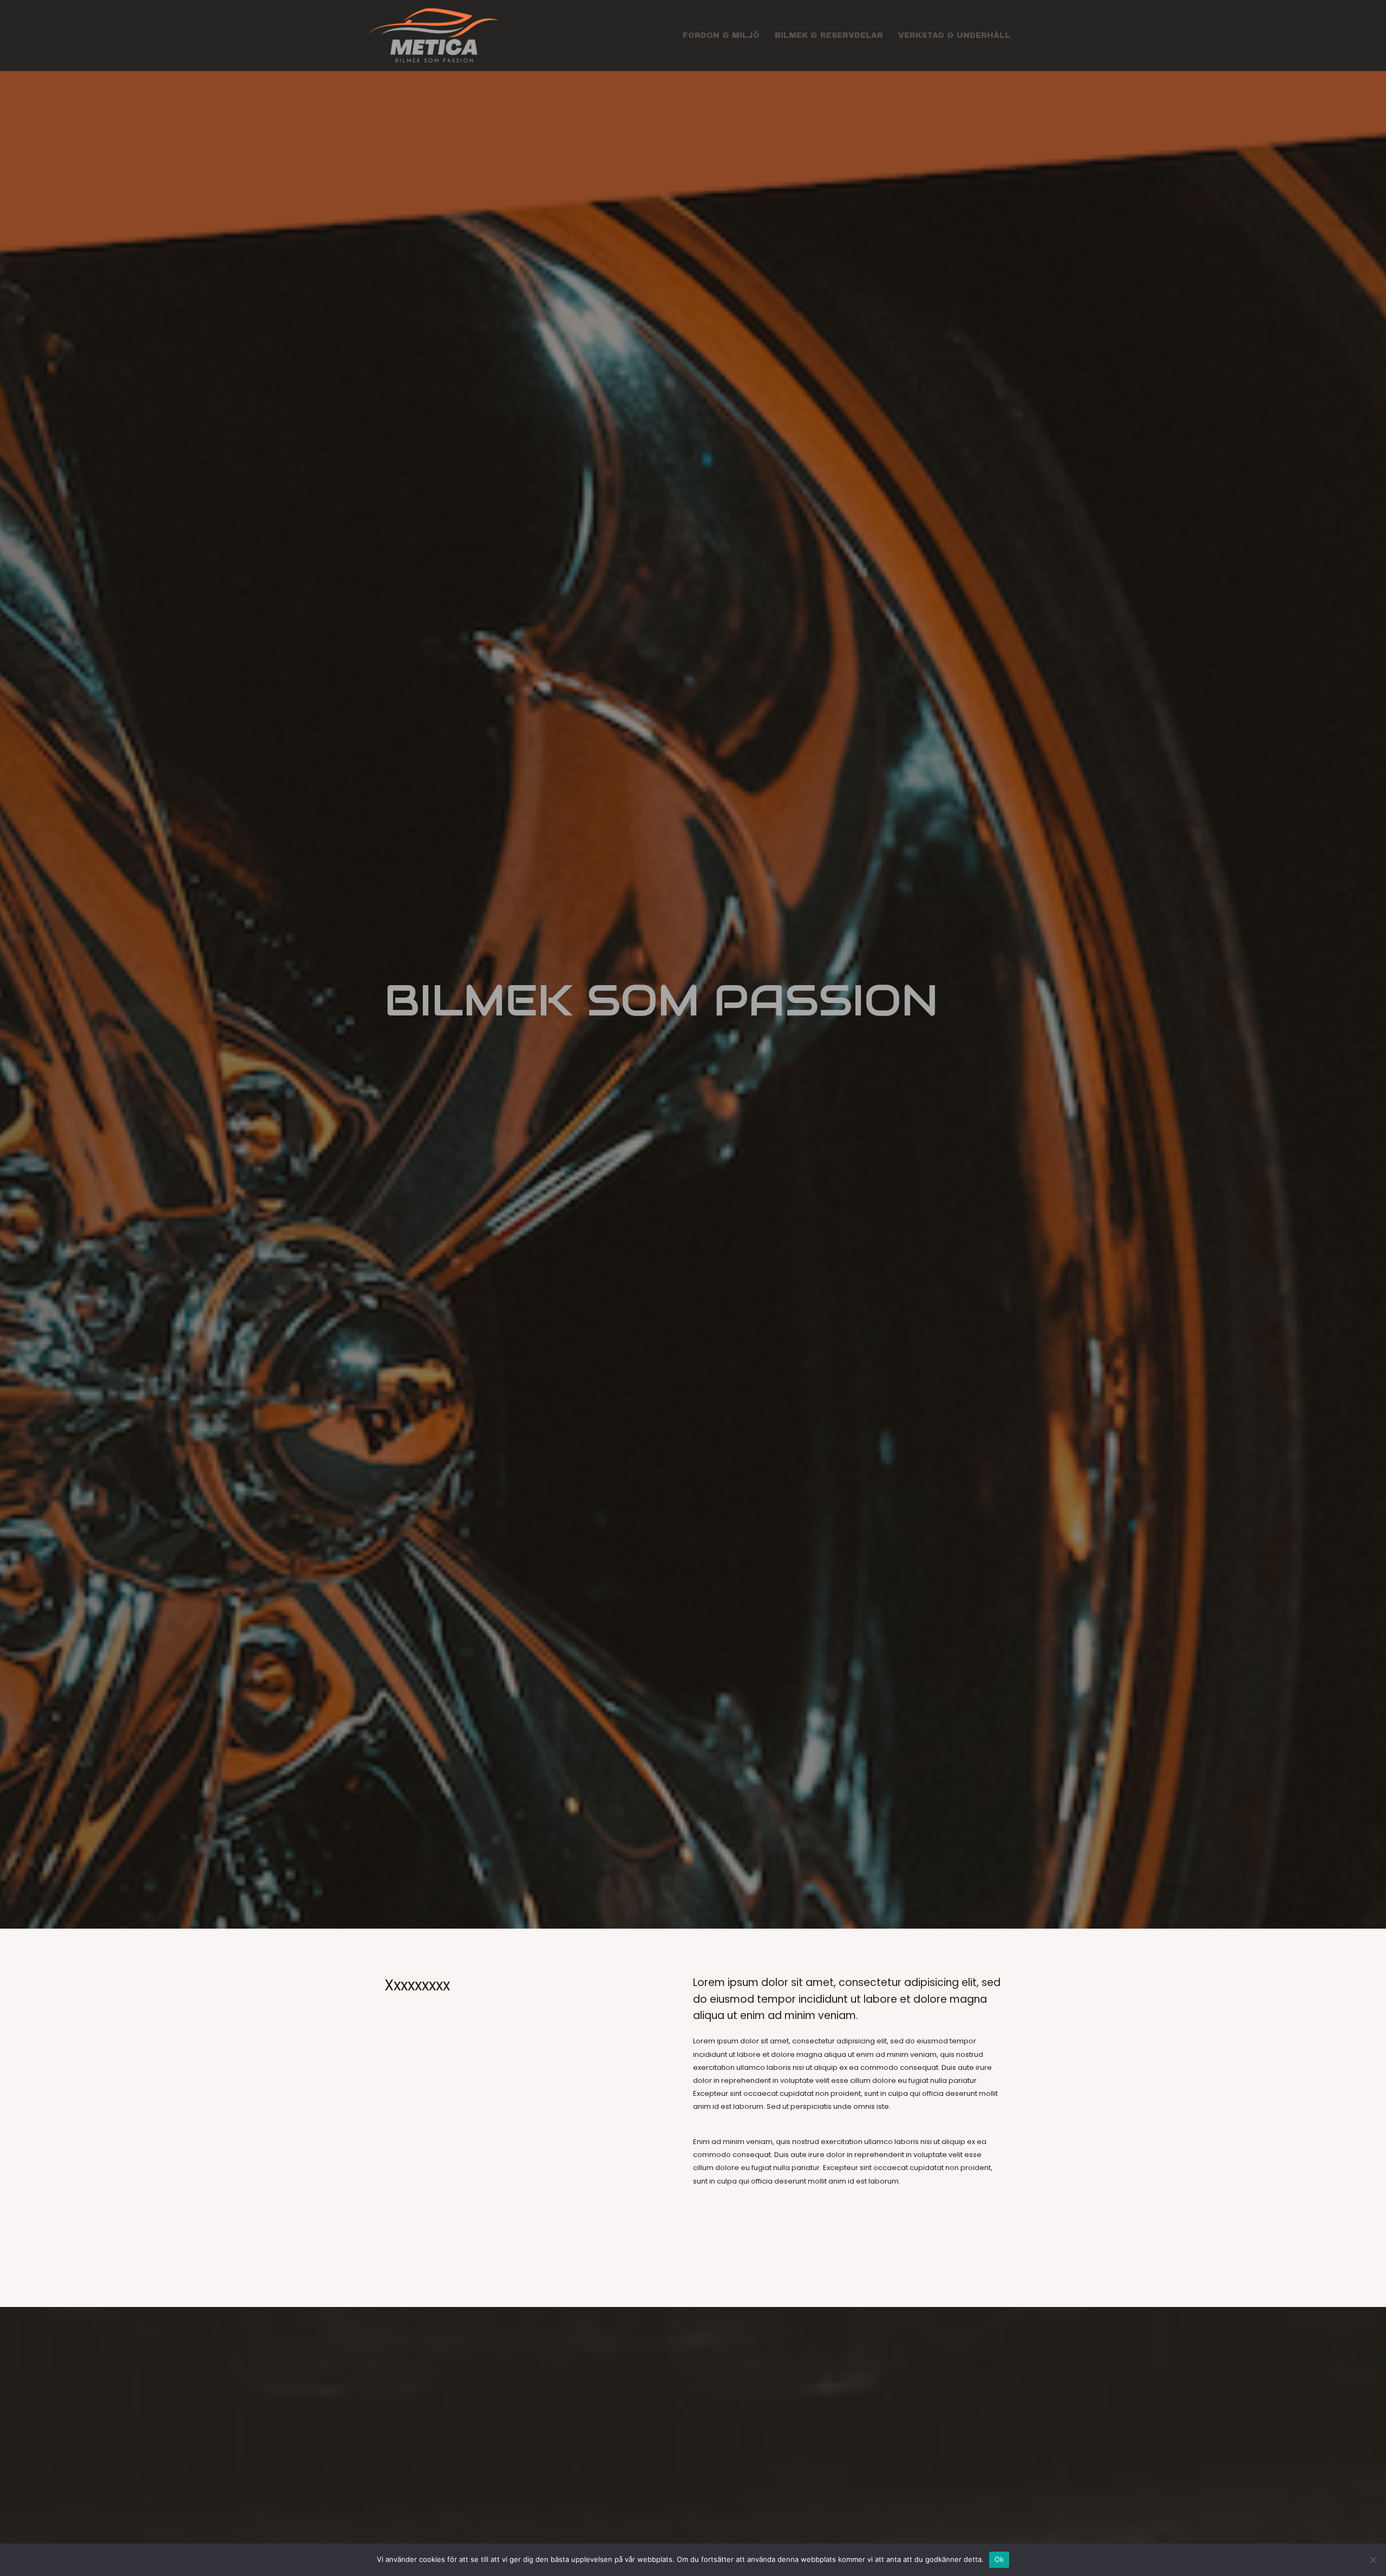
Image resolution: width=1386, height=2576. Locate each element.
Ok (999, 2559)
